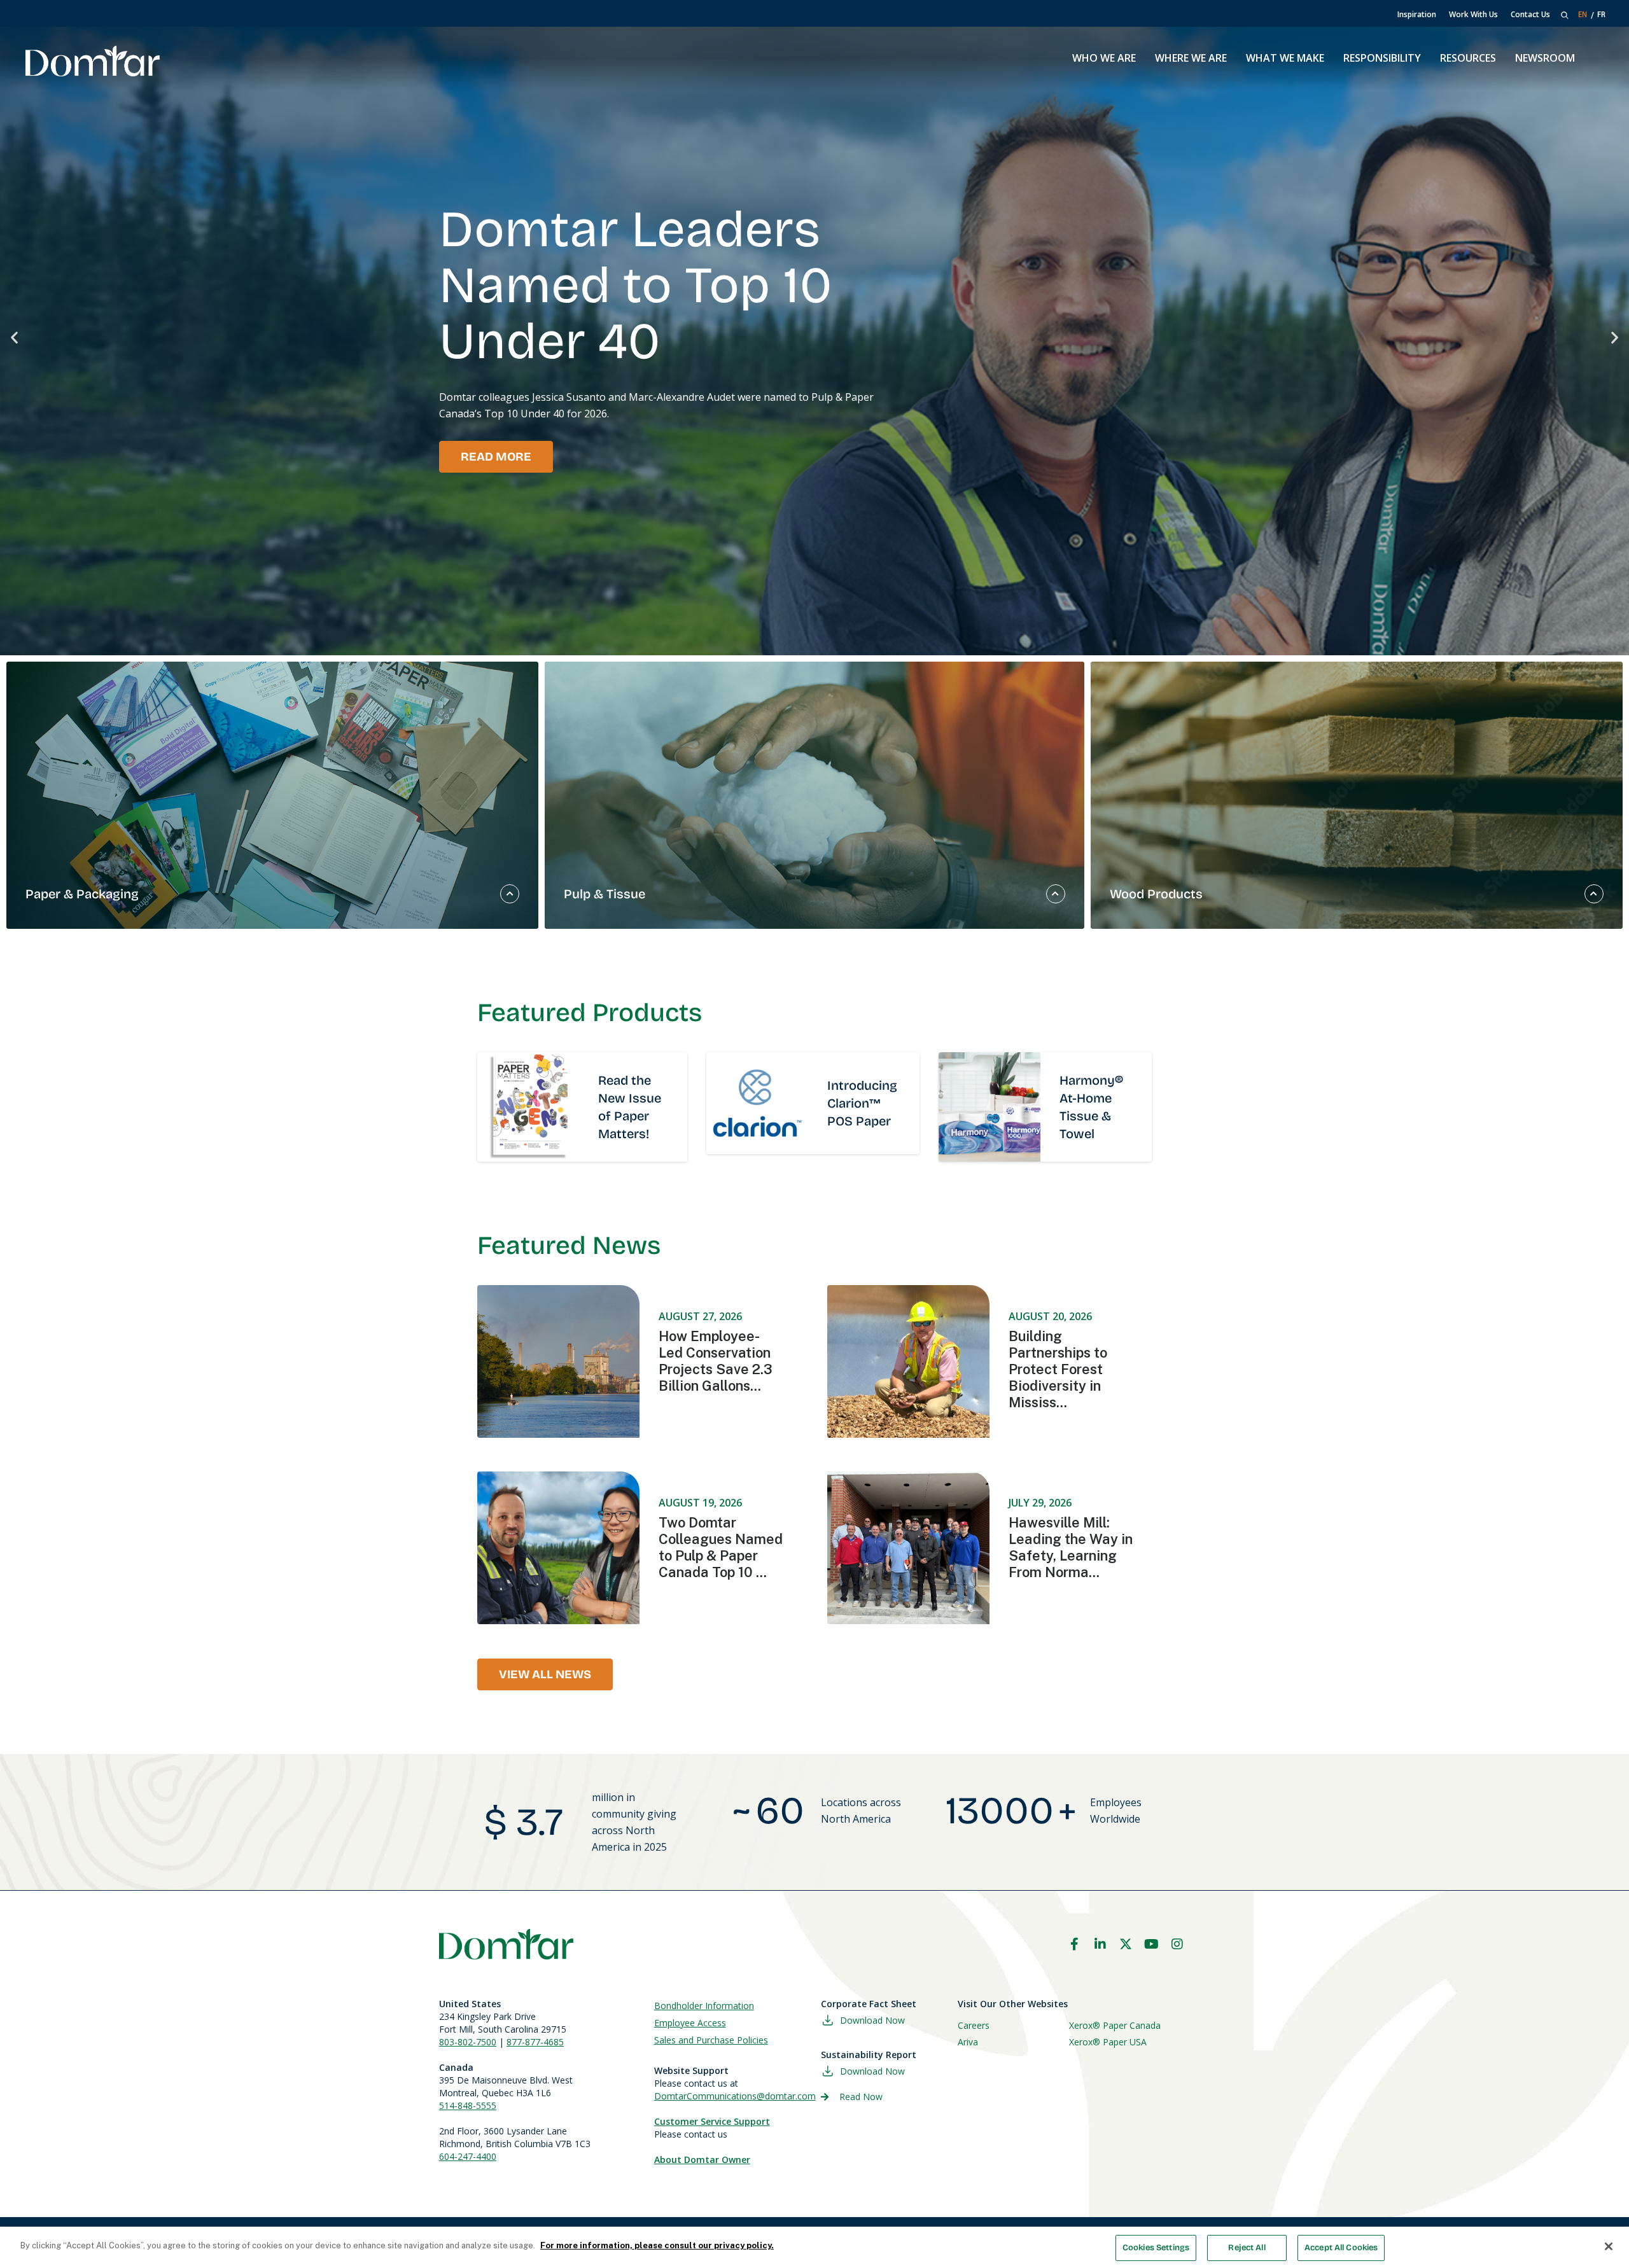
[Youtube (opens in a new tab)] (1152, 1944)
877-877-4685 (535, 2042)
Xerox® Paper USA (1108, 2042)
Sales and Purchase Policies (711, 2040)
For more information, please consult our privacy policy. (657, 2245)
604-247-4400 (468, 2156)
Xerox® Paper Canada (1115, 2025)
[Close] (1609, 2246)
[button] (14, 337)
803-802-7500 (468, 2042)
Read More (496, 457)
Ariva (968, 2042)
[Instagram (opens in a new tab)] (1177, 1944)
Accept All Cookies (1341, 2248)
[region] (814, 2247)
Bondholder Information (704, 2006)
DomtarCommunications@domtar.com (735, 2096)
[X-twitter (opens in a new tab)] (1126, 1944)
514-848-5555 (468, 2105)
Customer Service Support (712, 2121)
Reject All (1247, 2248)
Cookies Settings (1156, 2248)
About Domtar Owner (702, 2160)
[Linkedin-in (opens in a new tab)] (1100, 1944)
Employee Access (690, 2023)
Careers (974, 2025)
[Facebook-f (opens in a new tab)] (1074, 1944)
